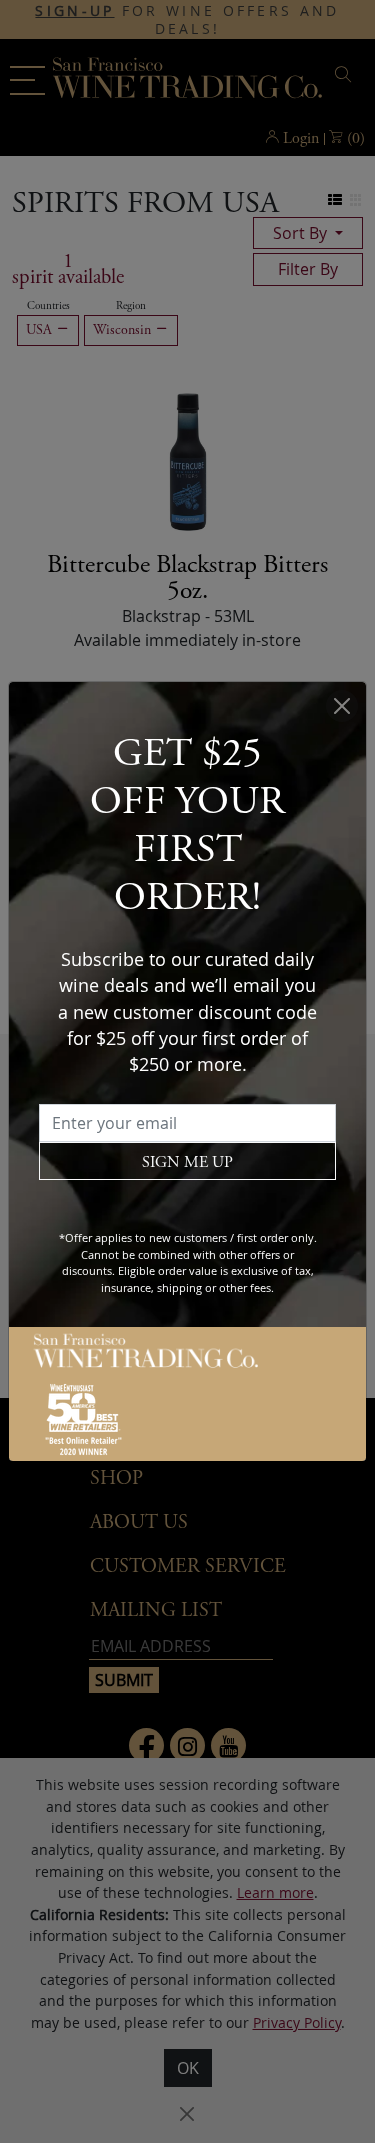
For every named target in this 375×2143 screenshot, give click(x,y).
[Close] (342, 706)
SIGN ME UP (187, 1162)
